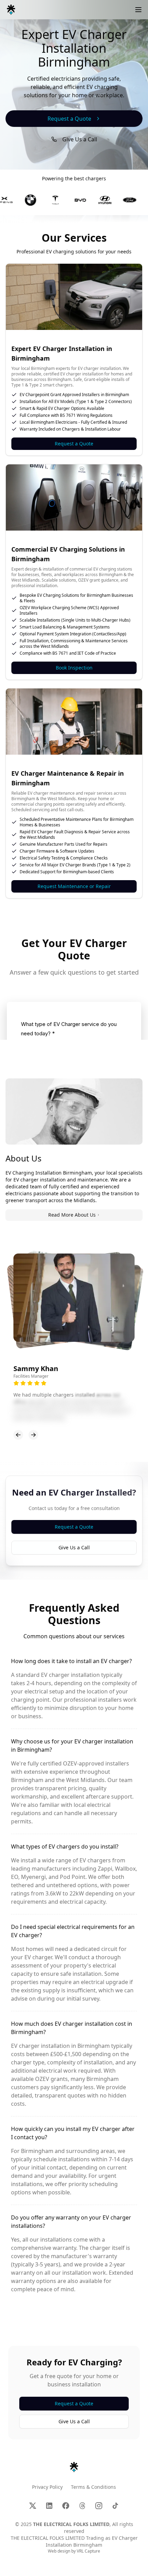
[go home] (74, 2467)
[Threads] (82, 2506)
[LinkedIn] (49, 2506)
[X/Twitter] (33, 2506)
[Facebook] (66, 2506)
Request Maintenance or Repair (74, 886)
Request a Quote (74, 444)
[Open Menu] (138, 10)
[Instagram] (99, 2506)
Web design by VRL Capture (74, 2551)
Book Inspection (74, 668)
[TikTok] (115, 2506)
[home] (11, 10)
